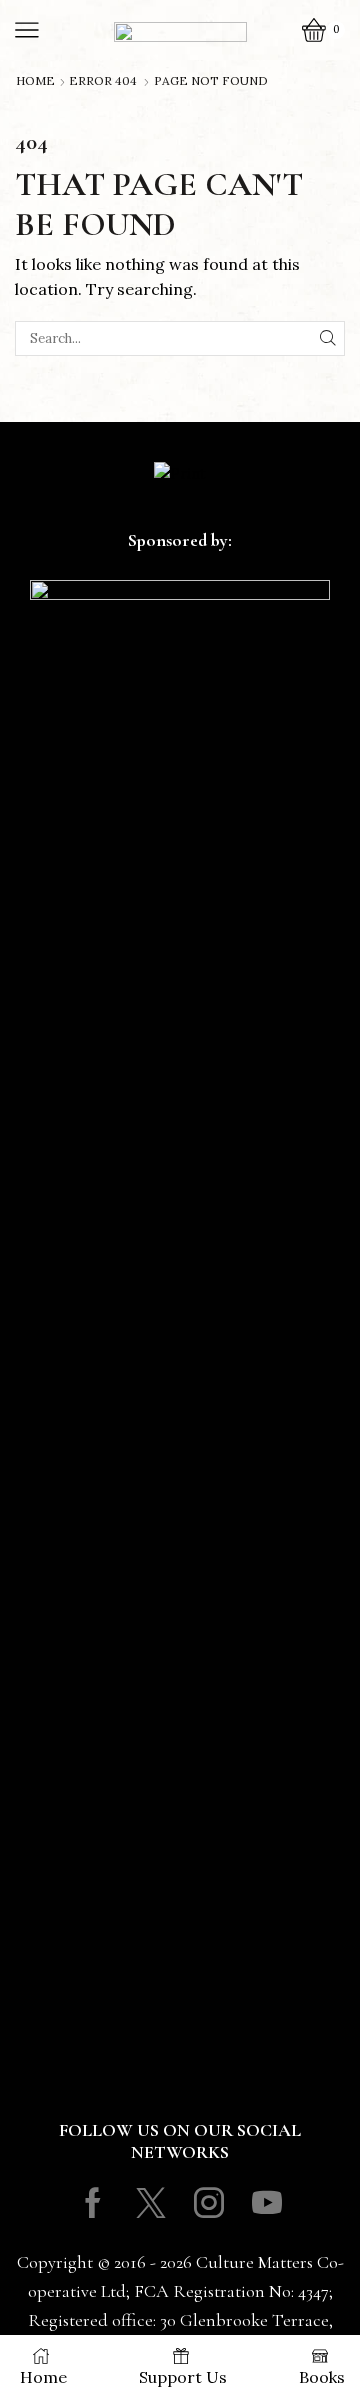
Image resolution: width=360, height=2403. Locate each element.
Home (35, 81)
